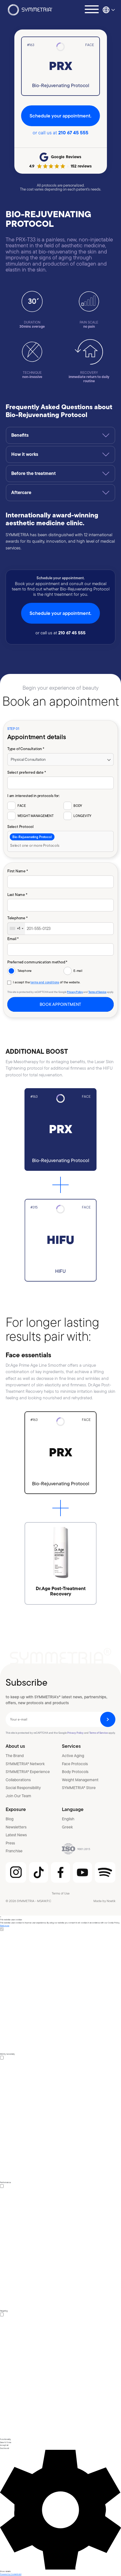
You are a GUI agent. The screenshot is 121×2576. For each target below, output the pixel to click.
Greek (67, 1827)
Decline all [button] (5, 2448)
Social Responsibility (23, 1788)
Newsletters (16, 1827)
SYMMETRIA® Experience (28, 1772)
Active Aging (73, 1756)
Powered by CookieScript (11, 2574)
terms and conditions (45, 983)
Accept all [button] (4, 2445)
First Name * (18, 871)
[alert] (60, 2246)
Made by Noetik (104, 1901)
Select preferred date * (27, 772)
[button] (60, 2511)
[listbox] (60, 760)
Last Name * (17, 894)
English (68, 1819)
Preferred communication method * (37, 962)
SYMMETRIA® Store (79, 1788)
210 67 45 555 (73, 133)
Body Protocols (75, 1772)
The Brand (15, 1756)
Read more (5, 1926)
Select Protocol (20, 826)
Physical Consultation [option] (28, 759)
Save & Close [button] (6, 2442)
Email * (13, 939)
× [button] (1, 1917)
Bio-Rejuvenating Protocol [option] (32, 837)
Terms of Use (61, 1893)
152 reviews (81, 166)
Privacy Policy (75, 992)
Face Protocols (75, 1764)
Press (10, 1843)
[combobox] (60, 842)
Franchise (14, 1851)
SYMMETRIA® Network (25, 1764)
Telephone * (17, 918)
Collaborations (18, 1780)
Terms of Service (97, 992)
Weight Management (80, 1780)
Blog (10, 1819)
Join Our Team (18, 1796)
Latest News (16, 1835)
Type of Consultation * (26, 749)
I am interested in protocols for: (33, 795)
